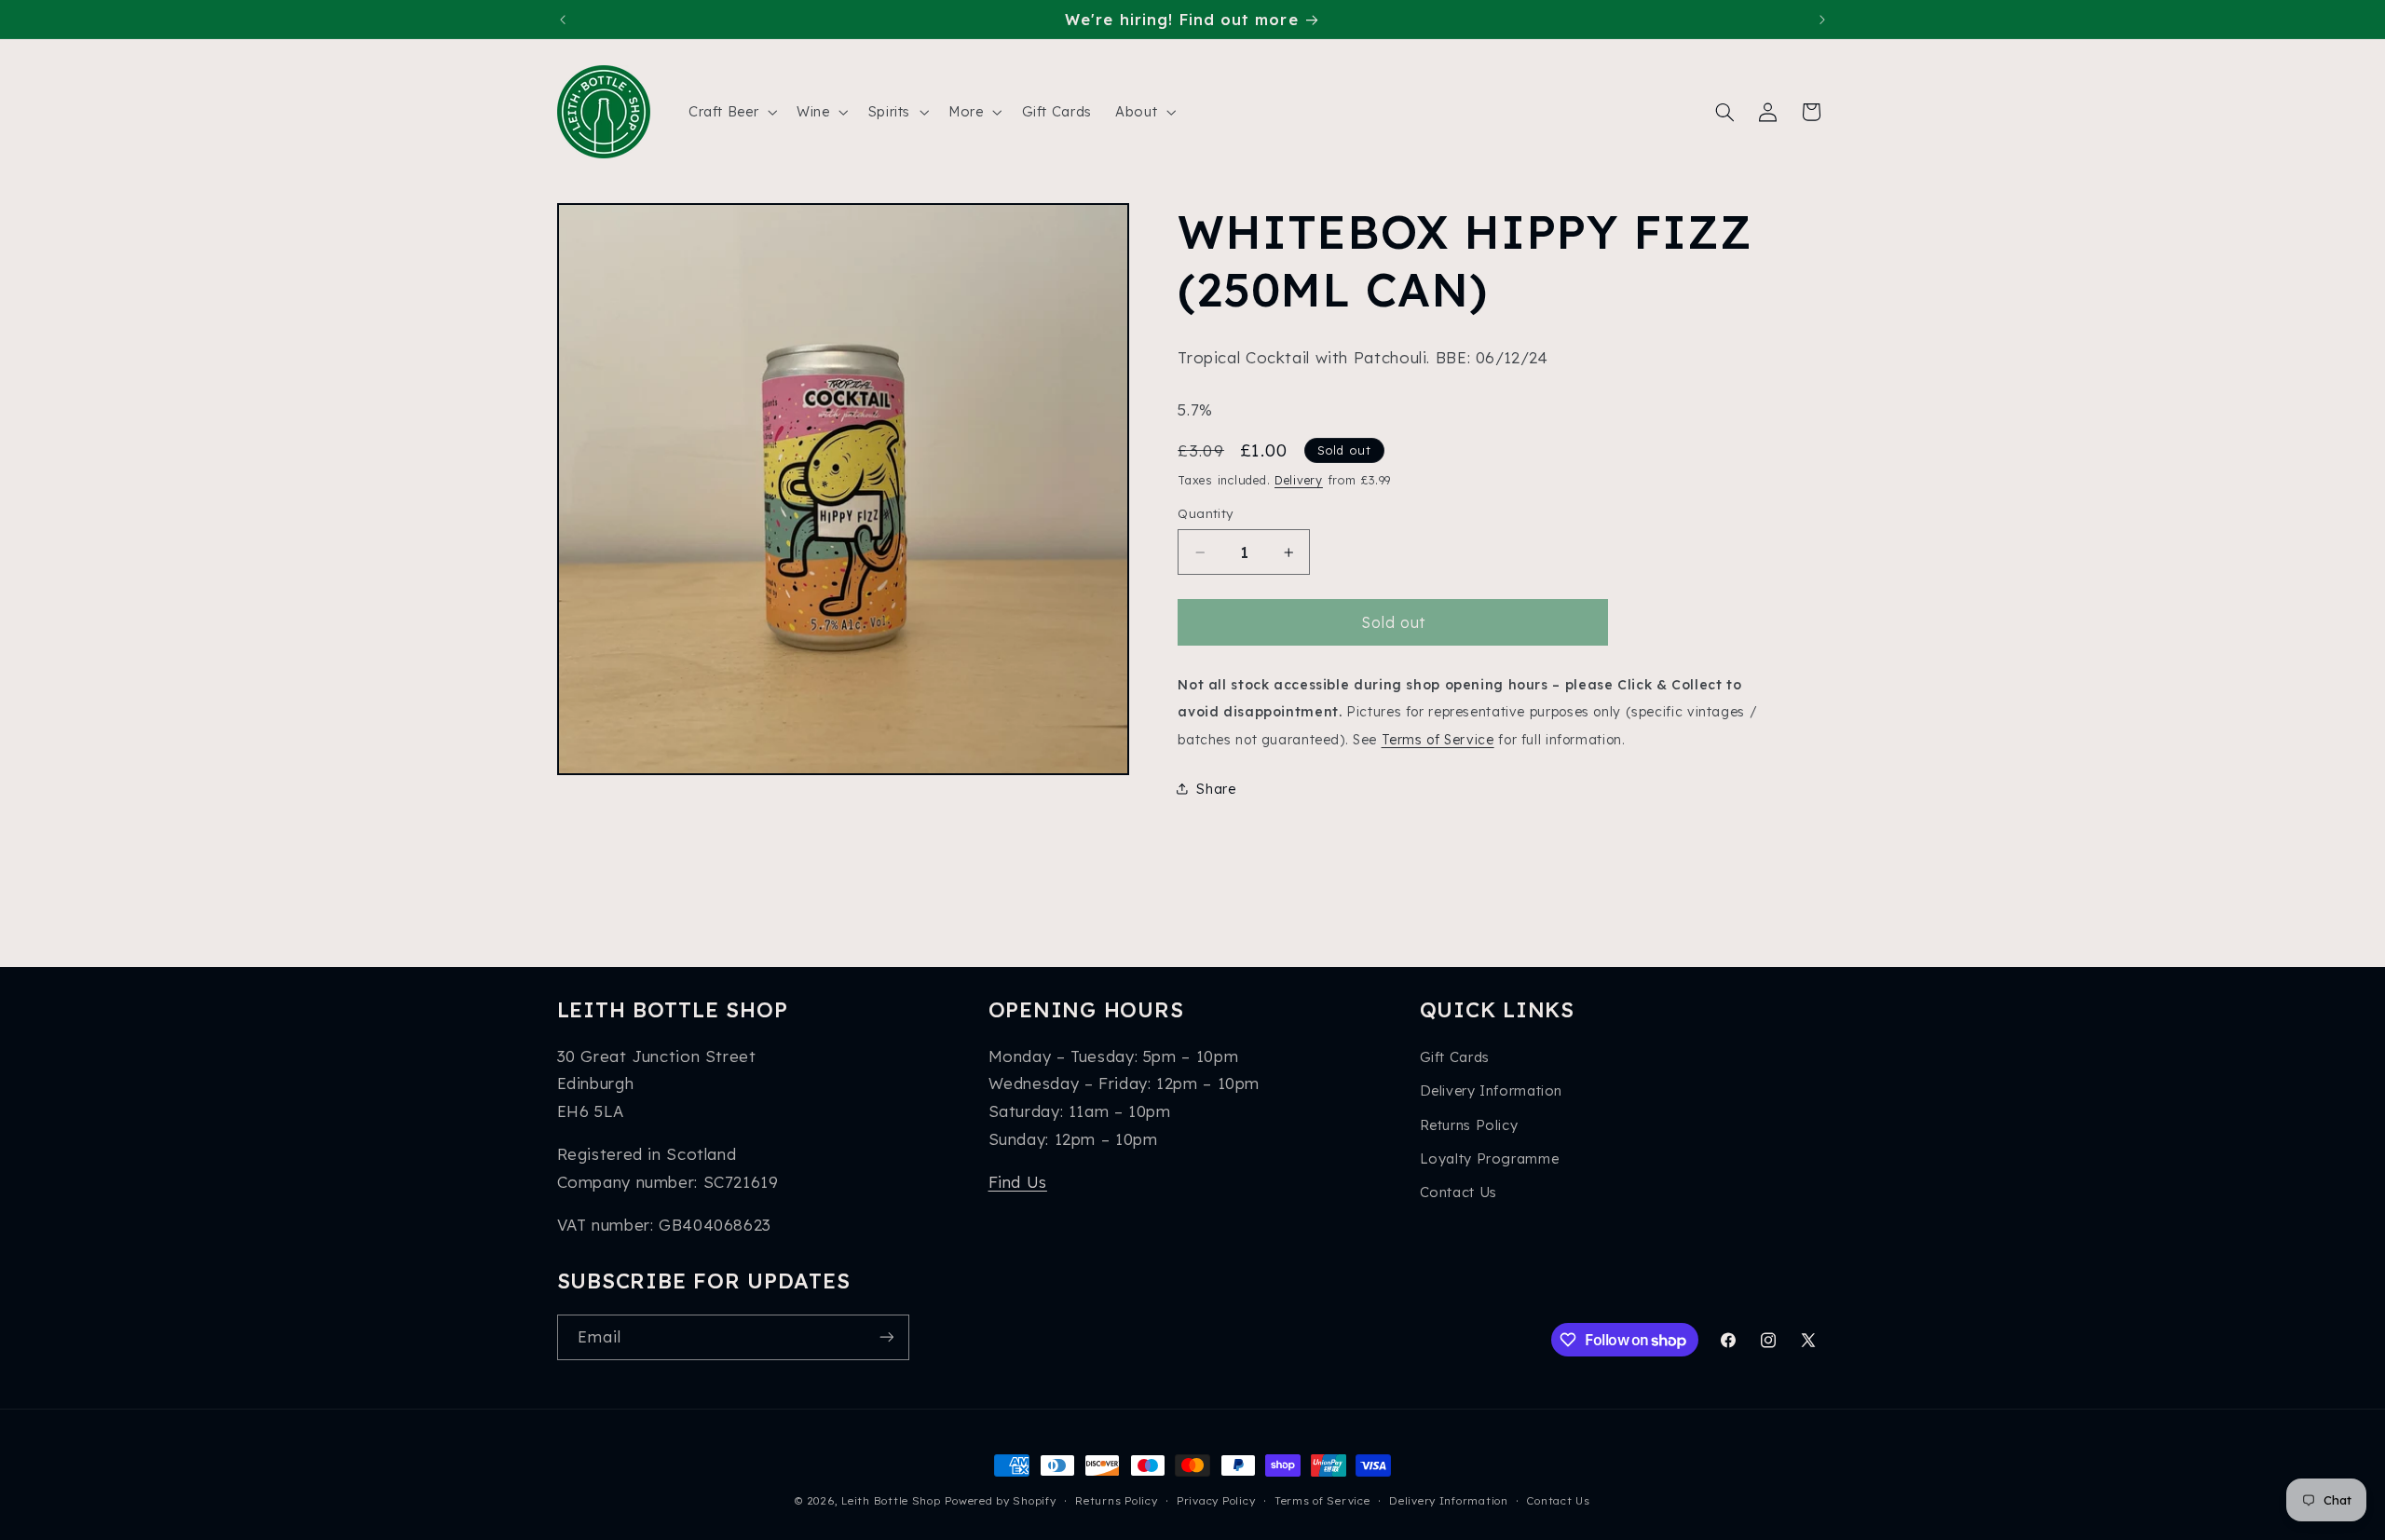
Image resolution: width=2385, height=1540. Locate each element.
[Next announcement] (1822, 20)
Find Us (1018, 1182)
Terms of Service (1438, 739)
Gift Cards (1455, 1057)
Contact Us (1458, 1192)
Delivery (1299, 480)
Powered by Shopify (1000, 1500)
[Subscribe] (886, 1337)
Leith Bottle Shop (891, 1500)
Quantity (1205, 514)
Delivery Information (1492, 1090)
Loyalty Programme (1490, 1158)
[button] (730, 112)
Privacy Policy (1216, 1500)
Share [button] (1216, 789)
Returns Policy (1469, 1125)
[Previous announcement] (563, 20)
